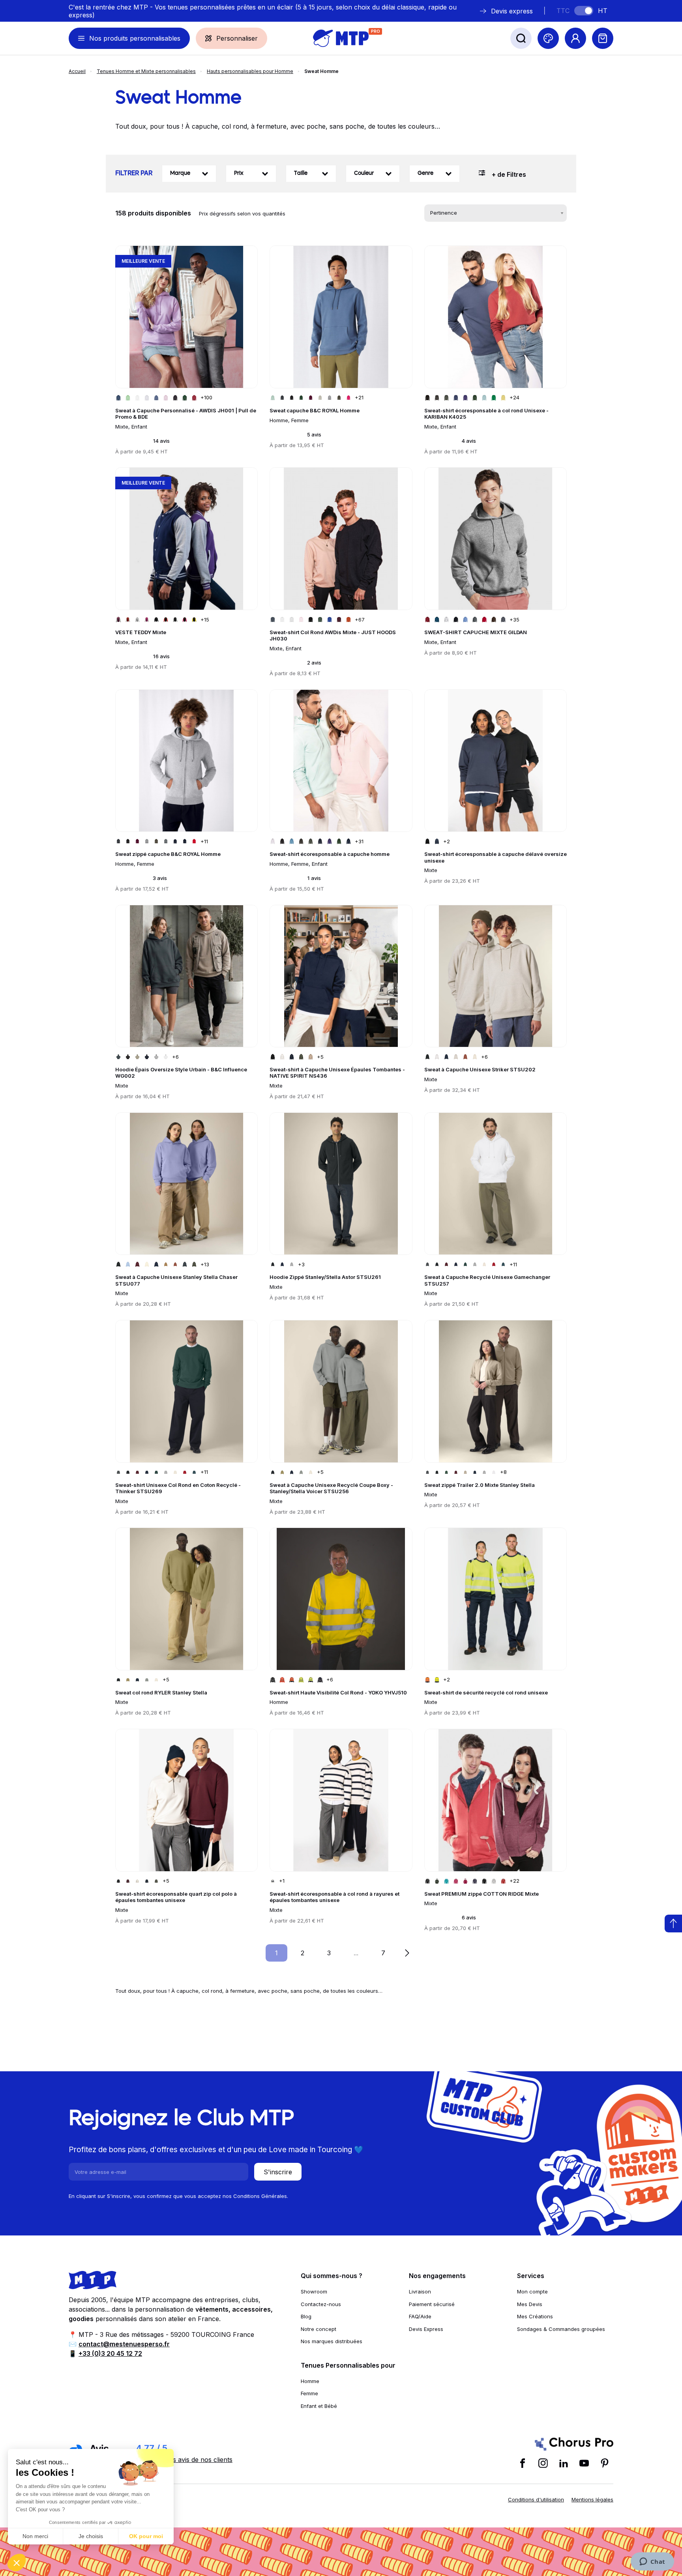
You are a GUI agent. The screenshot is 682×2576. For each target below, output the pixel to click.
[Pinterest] (605, 2463)
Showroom (314, 2291)
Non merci (35, 2536)
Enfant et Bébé (319, 2406)
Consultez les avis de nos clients (184, 2460)
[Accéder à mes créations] (548, 38)
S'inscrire (278, 2172)
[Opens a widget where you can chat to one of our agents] (652, 2562)
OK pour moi (146, 2536)
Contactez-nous (321, 2304)
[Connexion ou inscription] (575, 38)
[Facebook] (523, 2463)
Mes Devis (530, 2304)
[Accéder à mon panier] (603, 38)
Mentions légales (592, 2499)
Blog (306, 2316)
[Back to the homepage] (341, 38)
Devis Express (426, 2329)
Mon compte (532, 2291)
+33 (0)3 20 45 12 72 (110, 2353)
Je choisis (91, 2536)
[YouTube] (584, 2463)
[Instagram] (543, 2463)
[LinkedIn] (564, 2463)
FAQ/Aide (420, 2316)
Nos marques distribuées (332, 2341)
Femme (309, 2393)
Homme (310, 2381)
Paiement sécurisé (432, 2304)
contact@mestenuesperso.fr (124, 2344)
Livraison (420, 2291)
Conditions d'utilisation (536, 2499)
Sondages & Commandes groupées (561, 2329)
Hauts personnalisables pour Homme (250, 71)
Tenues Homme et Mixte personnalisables (146, 71)
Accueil (77, 71)
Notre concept (319, 2329)
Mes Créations (535, 2316)
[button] (17, 2563)
